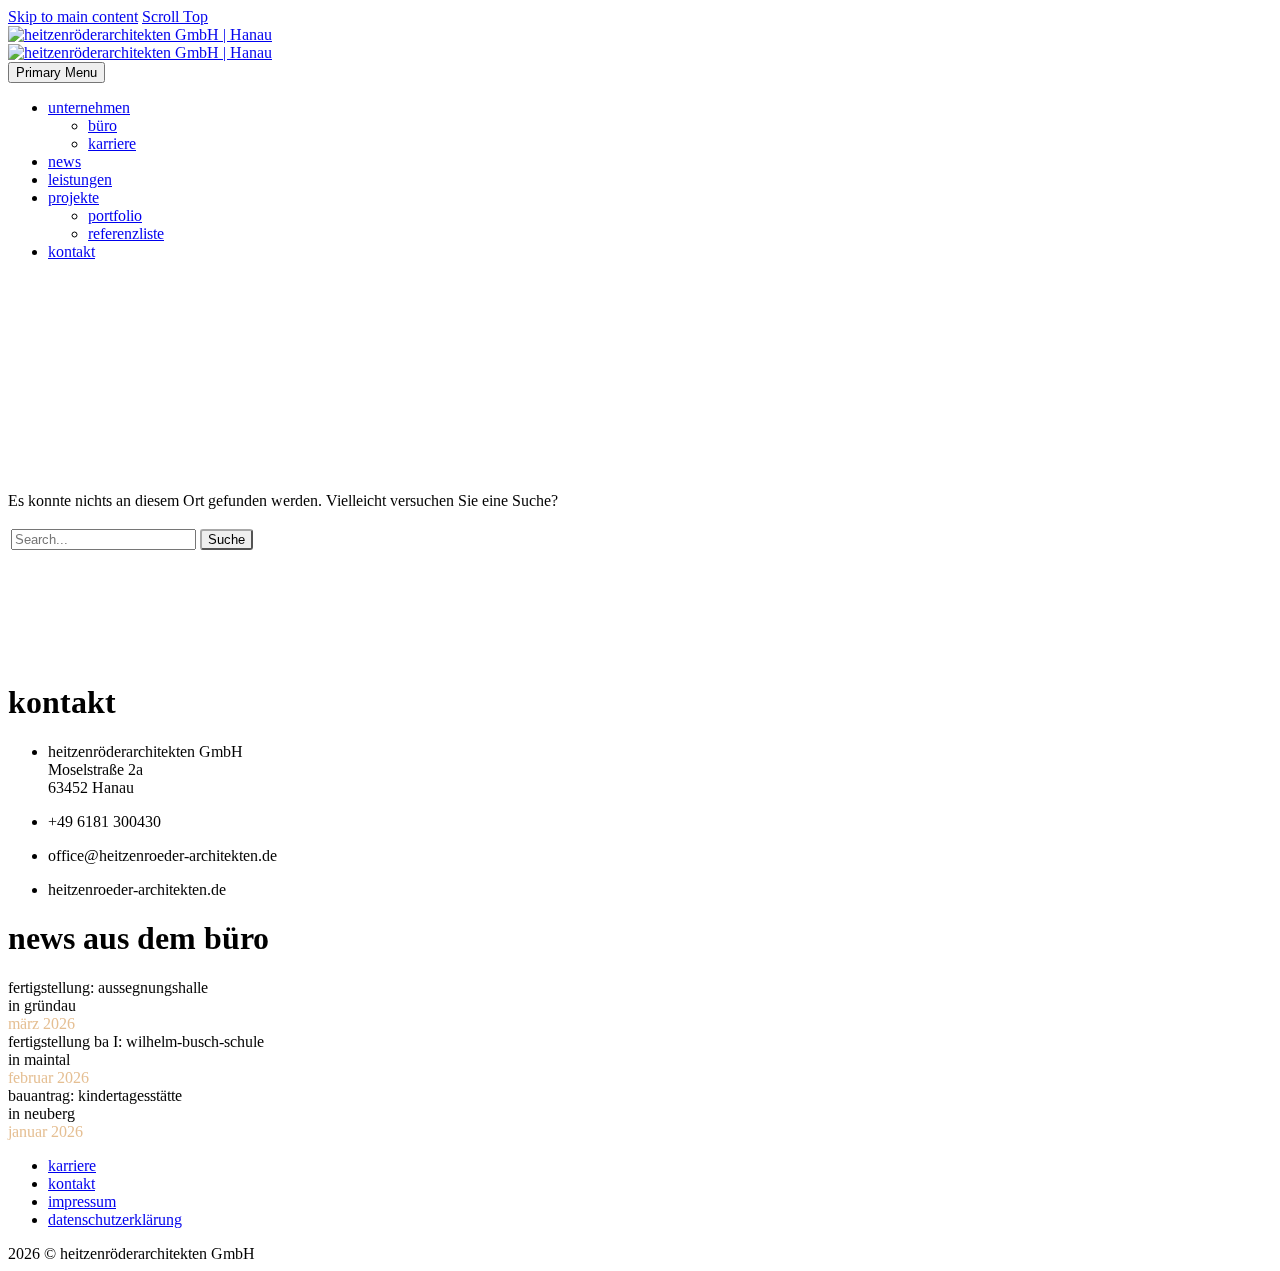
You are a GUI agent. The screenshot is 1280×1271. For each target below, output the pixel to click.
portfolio (115, 215)
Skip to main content (73, 16)
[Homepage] (140, 43)
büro (102, 125)
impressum (82, 1201)
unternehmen (89, 107)
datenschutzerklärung (115, 1219)
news (64, 161)
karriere (112, 143)
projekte (73, 197)
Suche (226, 539)
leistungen (80, 179)
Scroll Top (175, 16)
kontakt (71, 251)
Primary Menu (56, 72)
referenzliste (126, 233)
